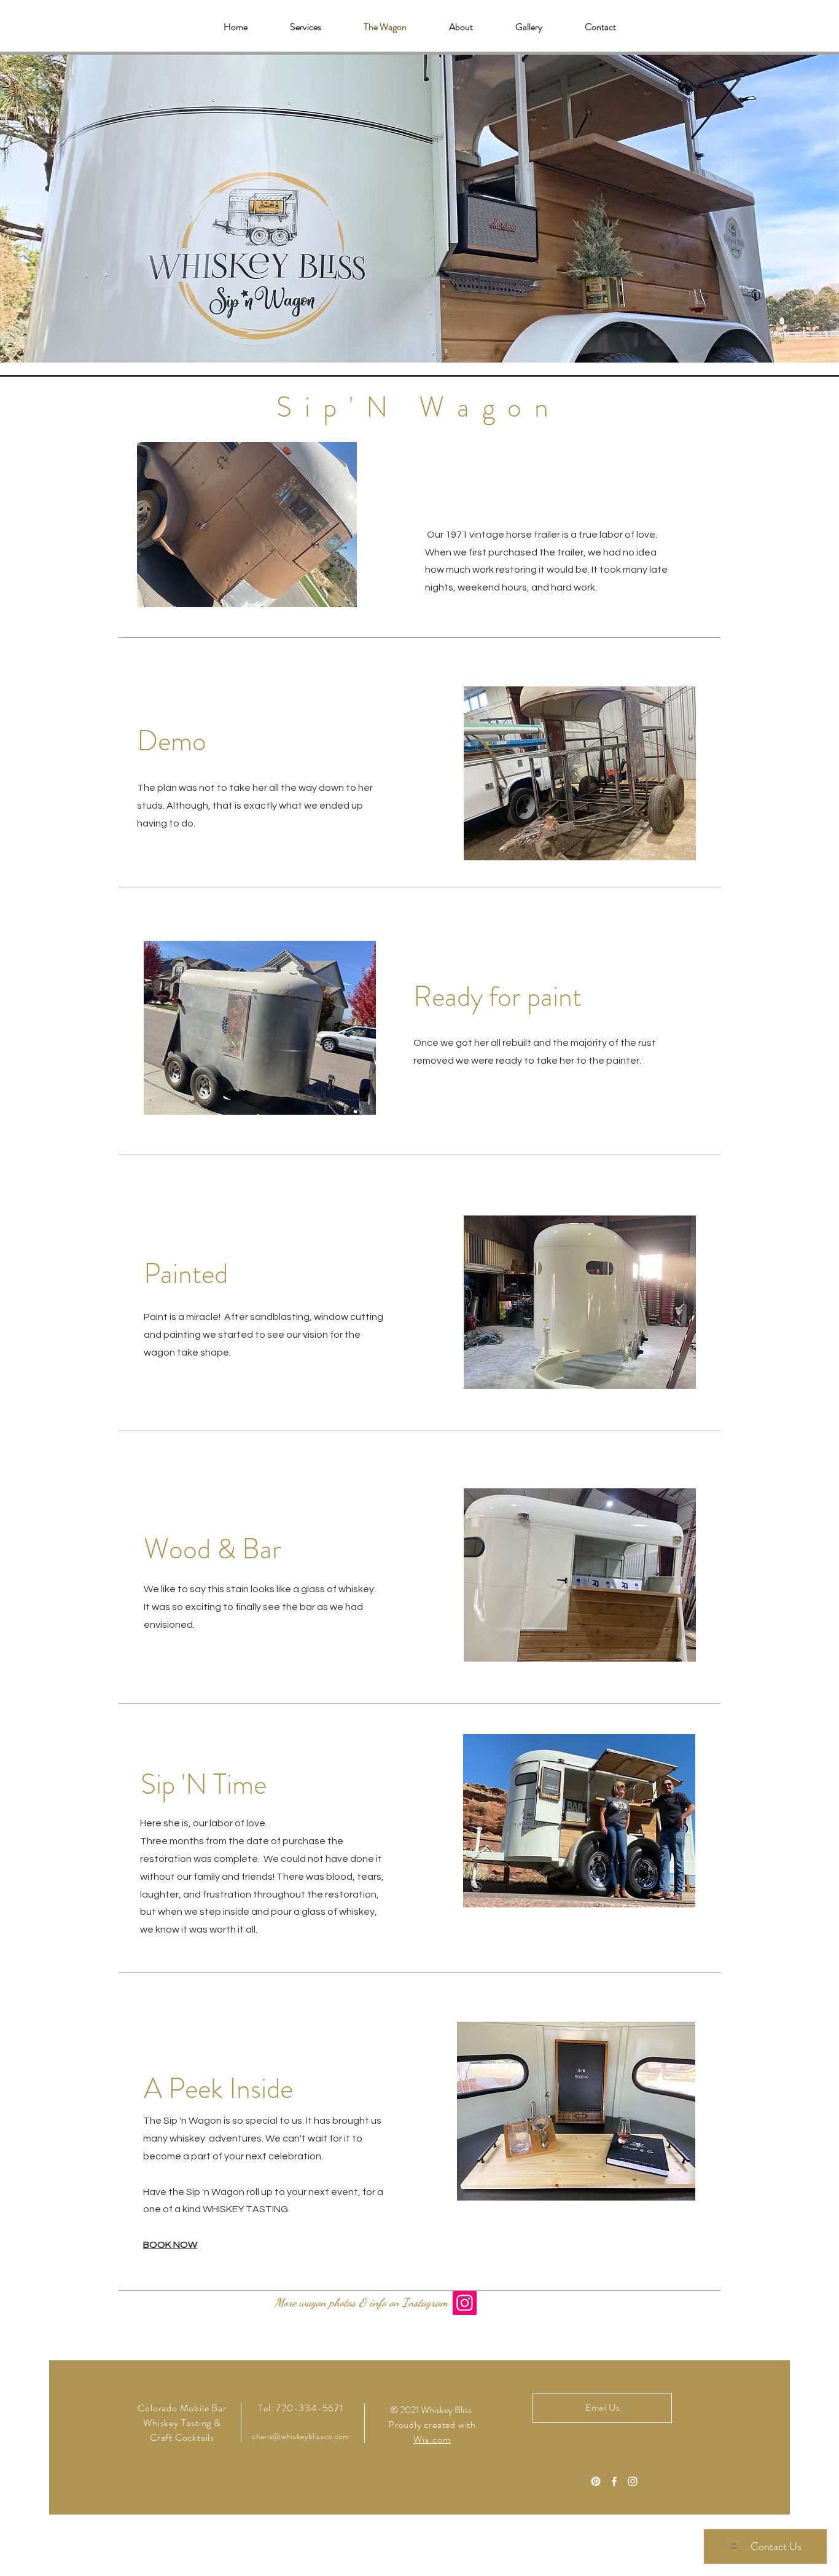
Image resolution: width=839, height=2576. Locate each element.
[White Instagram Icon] (633, 2481)
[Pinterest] (596, 2481)
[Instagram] (465, 2303)
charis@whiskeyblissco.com (300, 2436)
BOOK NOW (170, 2245)
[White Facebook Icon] (614, 2481)
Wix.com (432, 2439)
